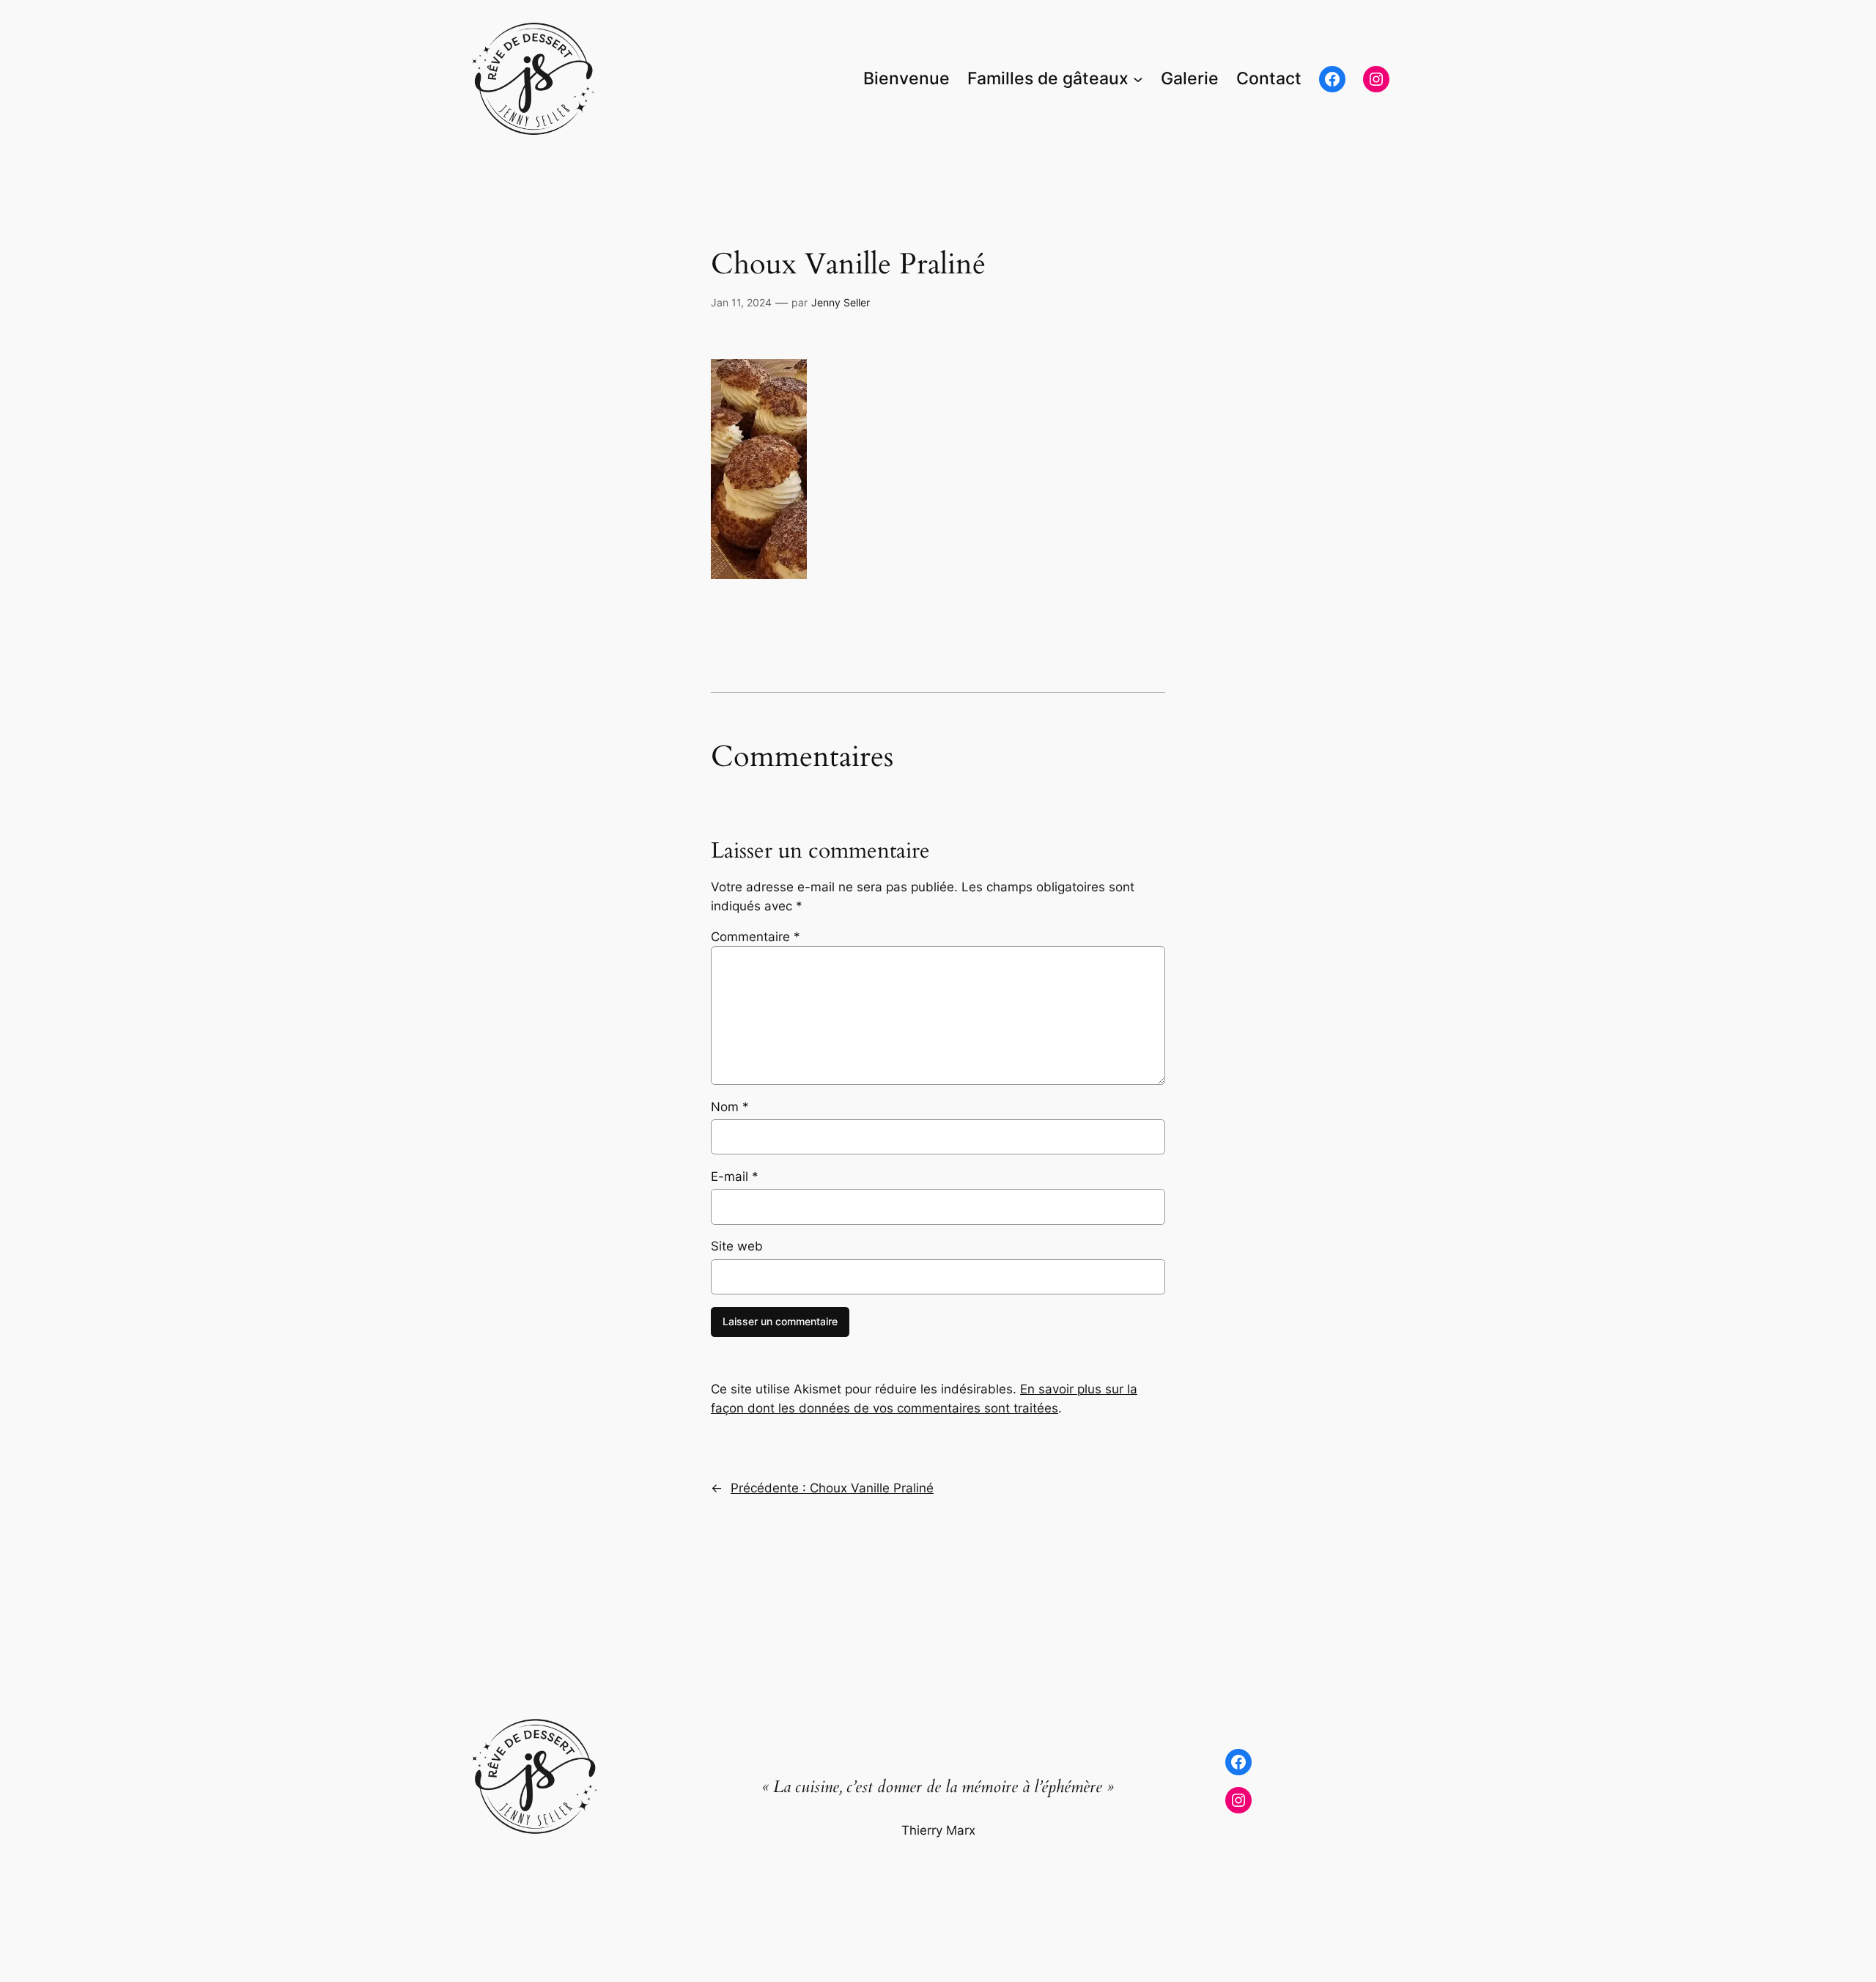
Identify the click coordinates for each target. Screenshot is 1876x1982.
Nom (730, 1107)
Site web (737, 1246)
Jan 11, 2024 (741, 302)
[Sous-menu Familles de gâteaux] (1138, 79)
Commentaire (756, 937)
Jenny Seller (841, 302)
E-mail (735, 1176)
